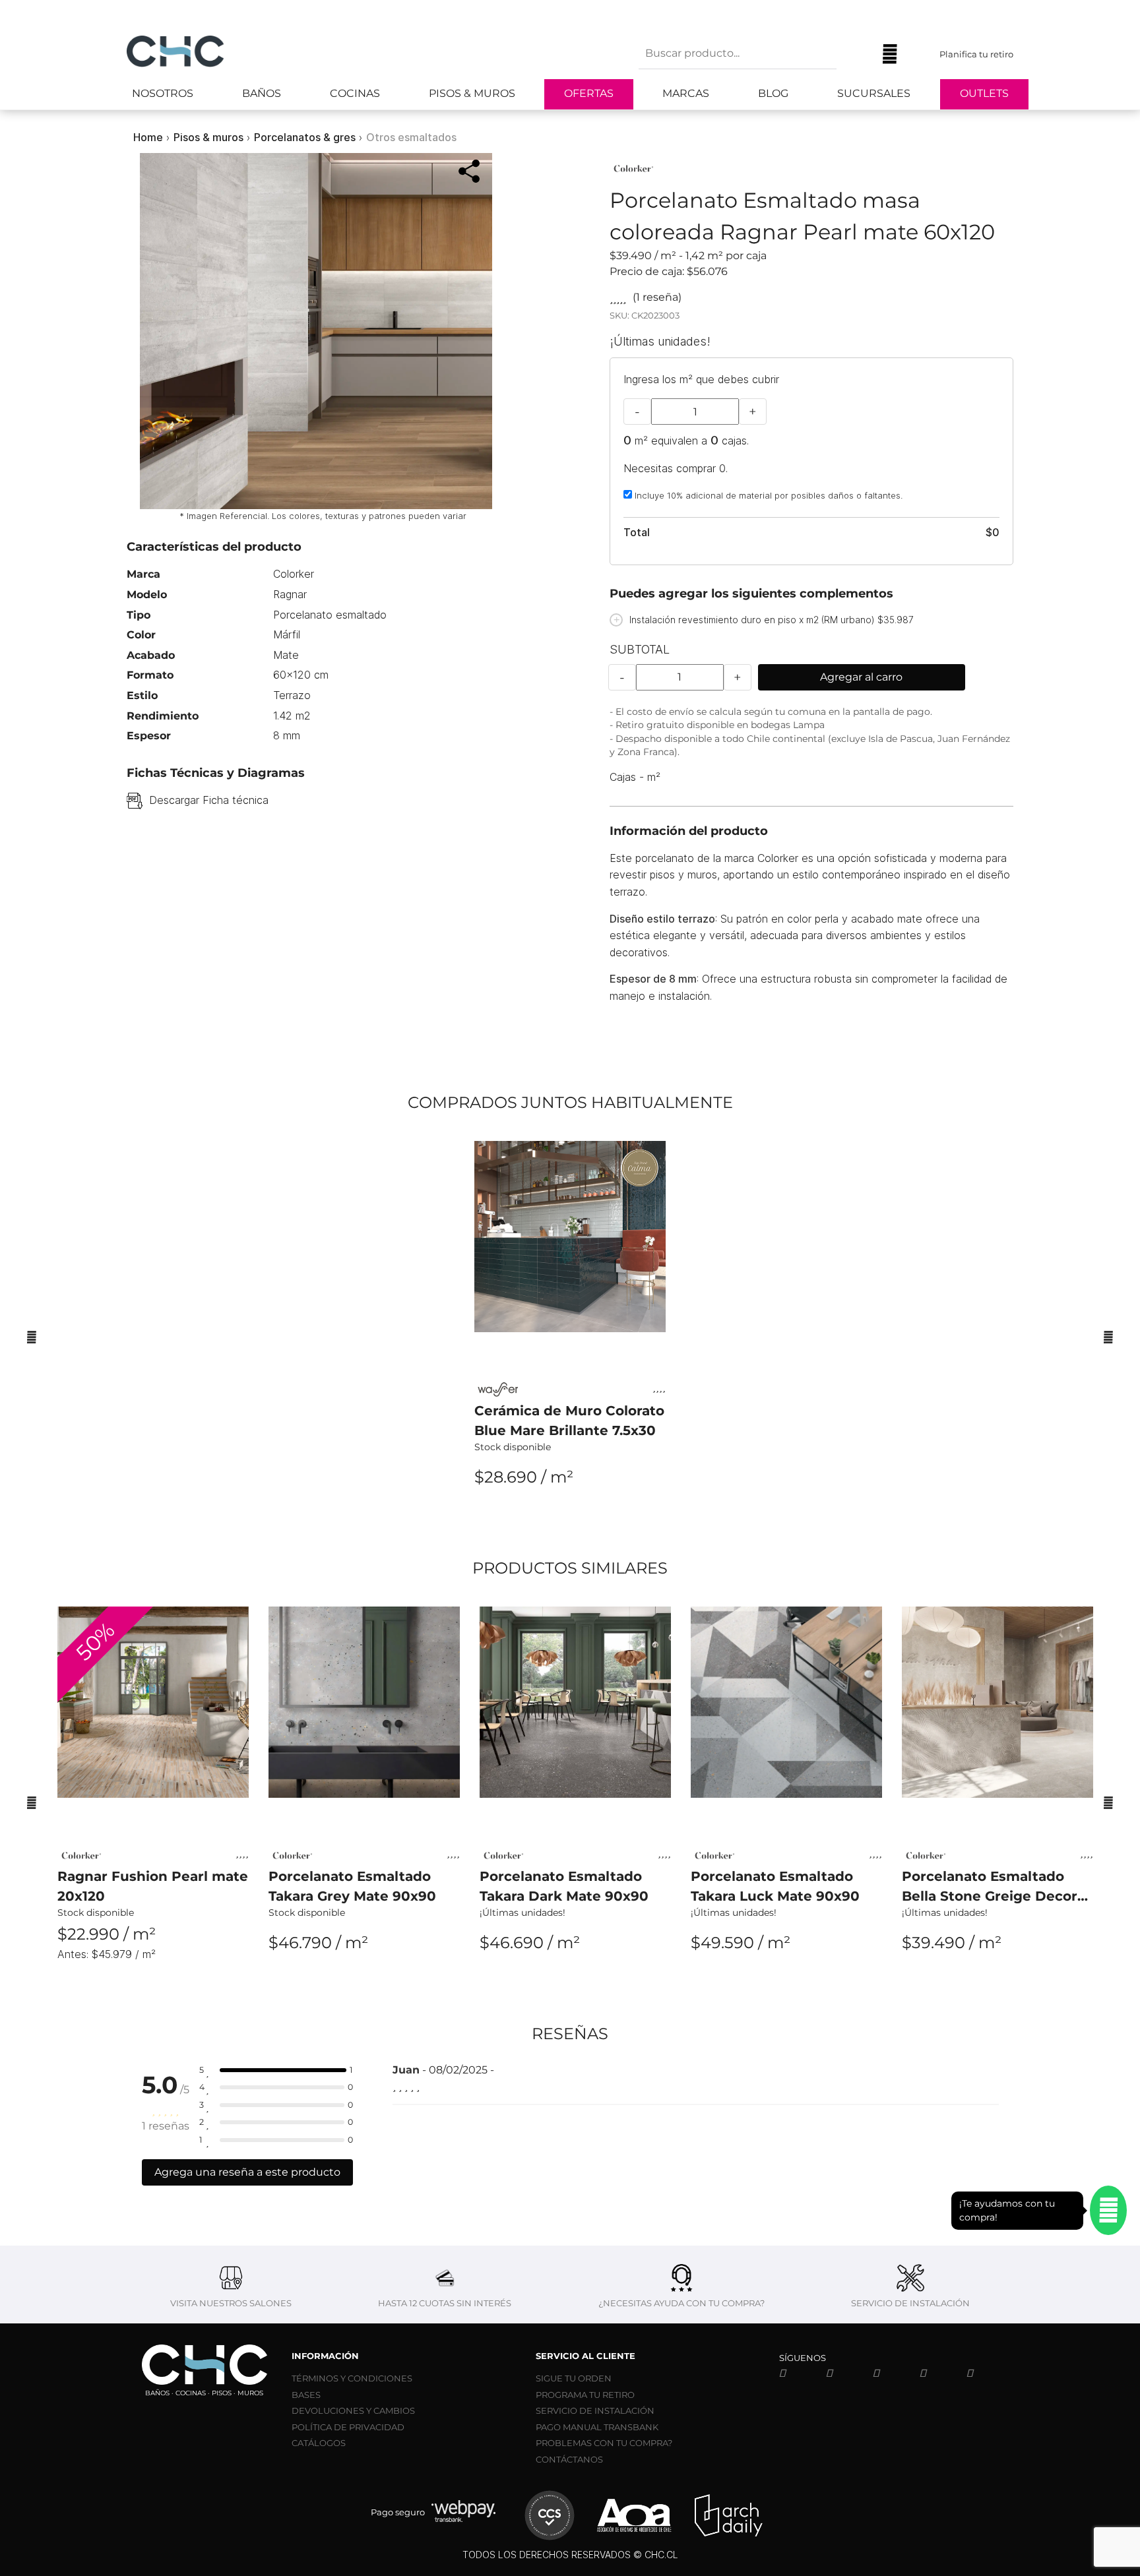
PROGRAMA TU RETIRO (585, 2395)
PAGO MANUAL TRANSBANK (597, 2427)
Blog (773, 93)
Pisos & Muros (472, 93)
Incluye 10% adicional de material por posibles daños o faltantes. (767, 495)
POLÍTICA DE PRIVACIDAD (348, 2427)
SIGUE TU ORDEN (574, 2378)
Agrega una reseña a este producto (247, 2172)
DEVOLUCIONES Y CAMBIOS (353, 2410)
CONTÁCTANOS (569, 2459)
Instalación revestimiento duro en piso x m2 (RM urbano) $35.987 (772, 620)
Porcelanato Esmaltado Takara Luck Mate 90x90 (775, 1886)
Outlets (984, 93)
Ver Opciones (570, 1513)
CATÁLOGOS (319, 2443)
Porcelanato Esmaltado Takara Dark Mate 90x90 (564, 1886)
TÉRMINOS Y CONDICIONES (352, 2378)
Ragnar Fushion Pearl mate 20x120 (153, 1886)
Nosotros (163, 93)
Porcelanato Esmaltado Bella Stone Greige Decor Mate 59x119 (990, 1887)
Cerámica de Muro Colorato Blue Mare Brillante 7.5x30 (569, 1421)
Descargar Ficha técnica (209, 800)
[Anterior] (32, 1337)
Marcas (686, 93)
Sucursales (874, 93)
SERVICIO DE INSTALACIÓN (595, 2410)
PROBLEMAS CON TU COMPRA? (604, 2443)
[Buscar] (856, 54)
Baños (262, 93)
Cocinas (355, 93)
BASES (306, 2395)
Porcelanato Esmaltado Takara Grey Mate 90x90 (352, 1886)
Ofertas (589, 93)
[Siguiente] (1108, 1337)
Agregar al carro (861, 677)
